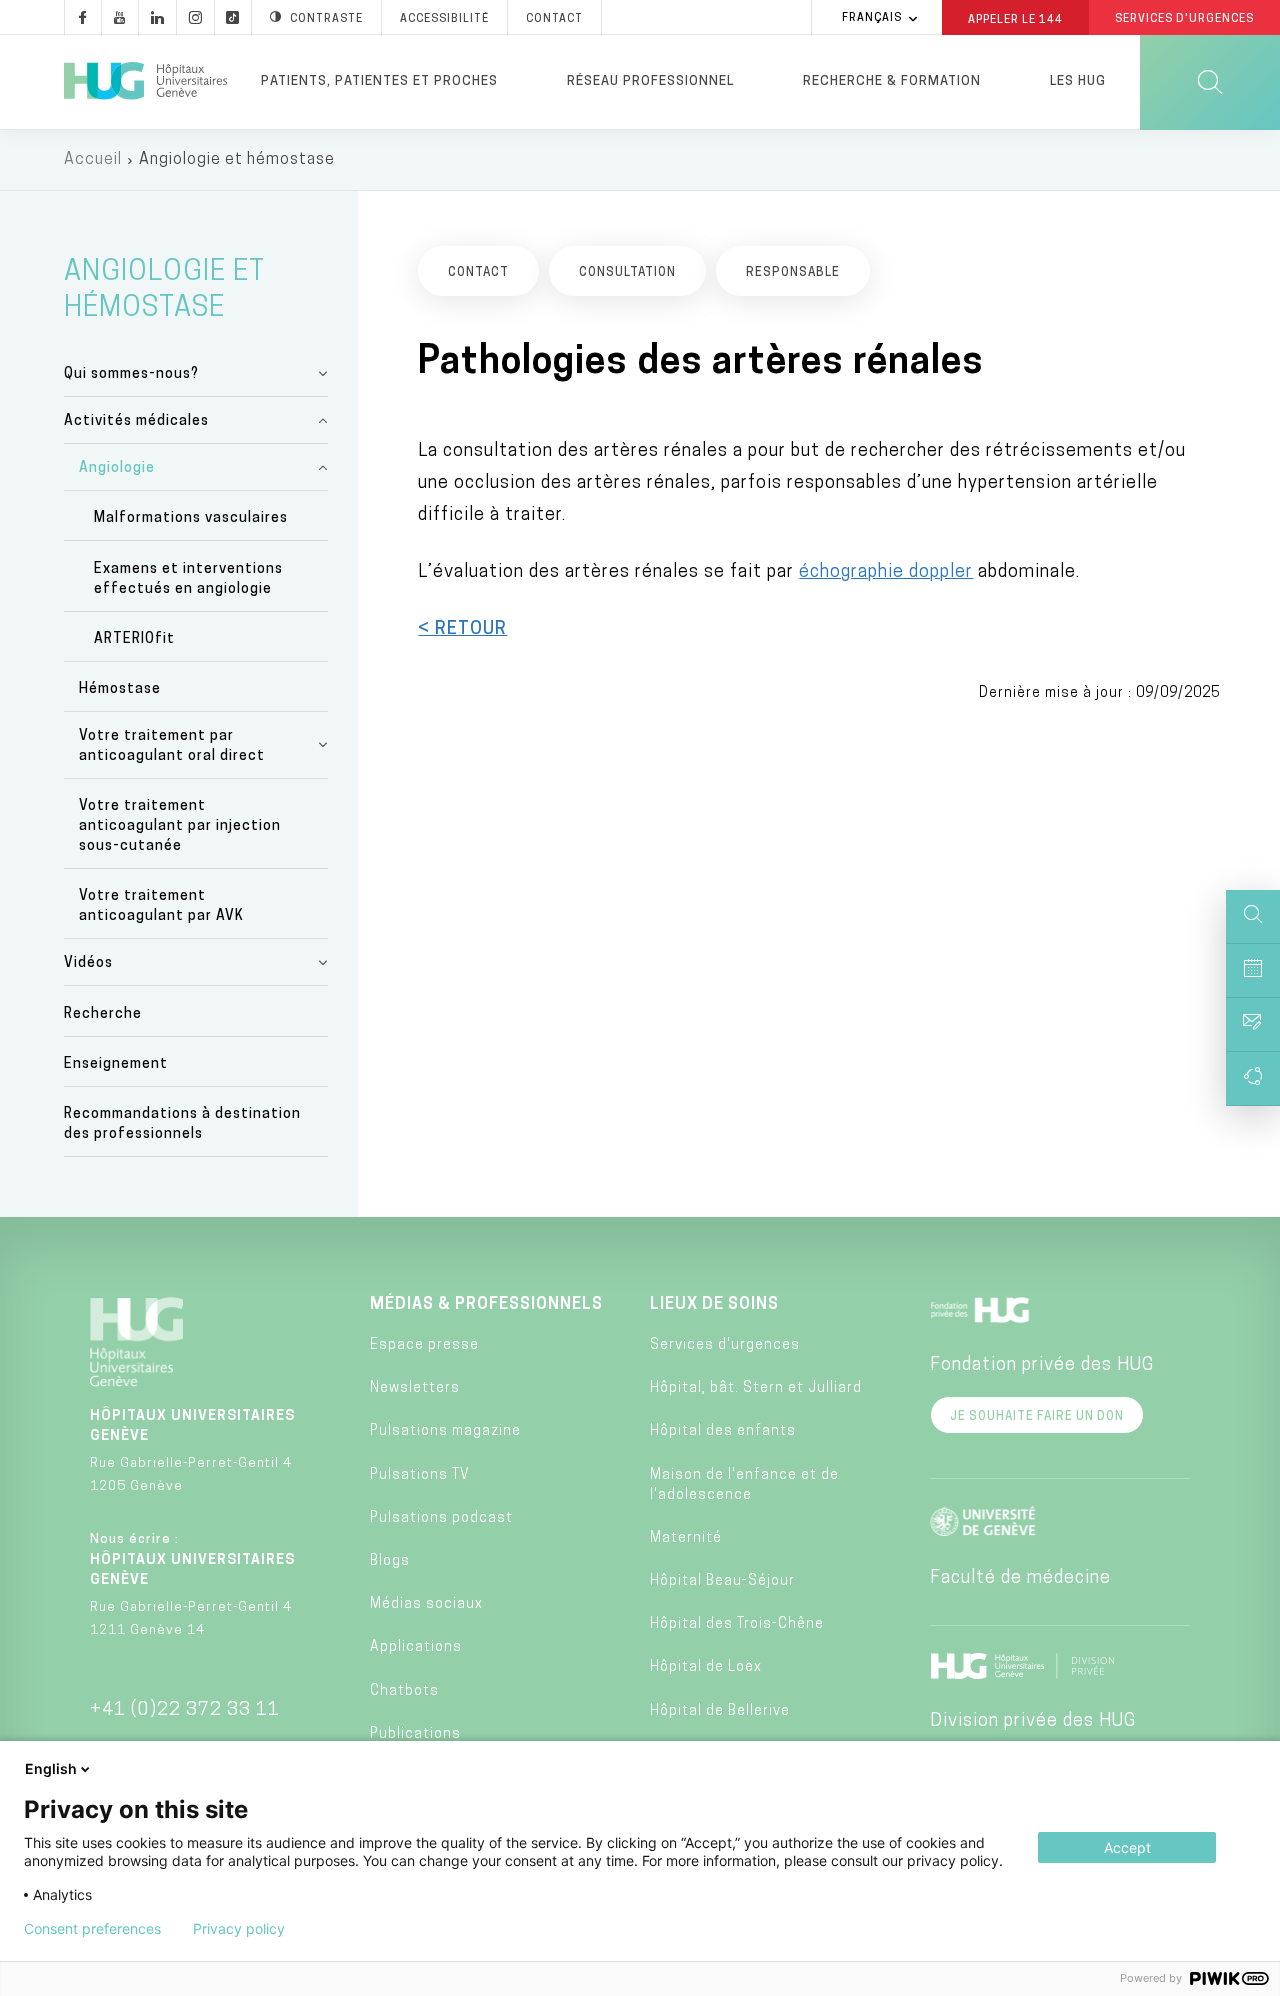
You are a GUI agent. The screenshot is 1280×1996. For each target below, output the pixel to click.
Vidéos (88, 963)
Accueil (93, 160)
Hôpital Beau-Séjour (722, 1581)
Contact (554, 19)
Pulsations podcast (441, 1518)
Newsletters (415, 1388)
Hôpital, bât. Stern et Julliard (756, 1388)
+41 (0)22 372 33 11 (185, 1711)
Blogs (390, 1561)
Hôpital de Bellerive (720, 1711)
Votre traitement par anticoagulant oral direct (172, 746)
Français (872, 18)
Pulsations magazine (445, 1431)
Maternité (686, 1538)
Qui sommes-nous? (131, 374)
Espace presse (424, 1345)
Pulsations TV (420, 1475)
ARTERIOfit (134, 639)
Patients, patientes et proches (379, 81)
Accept (1127, 1847)
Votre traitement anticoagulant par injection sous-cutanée (180, 826)
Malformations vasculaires (191, 518)
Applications (416, 1647)
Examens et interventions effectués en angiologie (188, 579)
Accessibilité (444, 19)
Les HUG (1078, 81)
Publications (415, 1734)
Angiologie (117, 468)
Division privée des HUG (1033, 1722)
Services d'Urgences (1184, 19)
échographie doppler (886, 573)
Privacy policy (239, 1929)
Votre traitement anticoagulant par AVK (161, 906)
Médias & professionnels (486, 1305)
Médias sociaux (426, 1604)
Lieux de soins (714, 1305)
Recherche (103, 1014)
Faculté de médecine (1020, 1579)
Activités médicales (136, 421)
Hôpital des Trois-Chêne (737, 1624)
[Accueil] (145, 82)
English (51, 1768)
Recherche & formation (892, 81)
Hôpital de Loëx (706, 1667)
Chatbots (404, 1691)
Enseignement (116, 1064)
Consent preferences (92, 1929)
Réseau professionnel (650, 81)
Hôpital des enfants (723, 1431)
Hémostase (120, 689)
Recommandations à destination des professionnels (182, 1124)
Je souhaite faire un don (1037, 1417)
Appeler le (1015, 19)
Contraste (326, 19)
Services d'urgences (725, 1345)
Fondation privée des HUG (1042, 1366)
